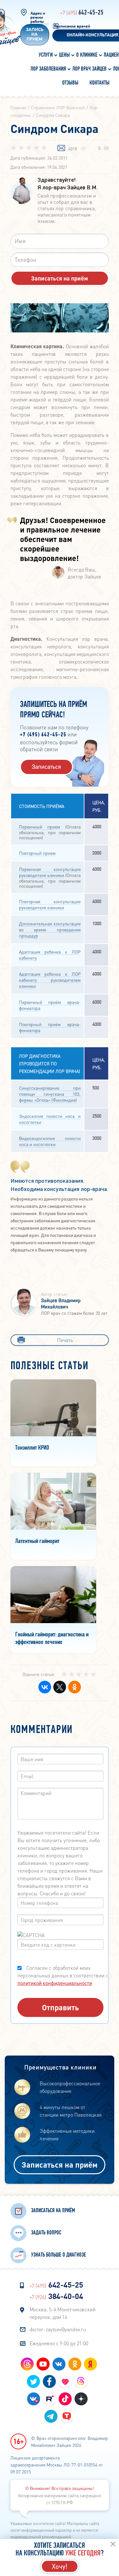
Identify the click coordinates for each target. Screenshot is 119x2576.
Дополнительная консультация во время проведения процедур (50, 929)
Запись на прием (35, 35)
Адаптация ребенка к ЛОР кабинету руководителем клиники (50, 980)
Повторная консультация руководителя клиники (50, 904)
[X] (59, 1687)
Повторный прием (37, 853)
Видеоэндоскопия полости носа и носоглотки (50, 1141)
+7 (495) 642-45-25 (43, 735)
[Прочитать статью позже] (61, 148)
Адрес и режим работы (38, 18)
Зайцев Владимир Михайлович (61, 1303)
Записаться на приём (60, 2165)
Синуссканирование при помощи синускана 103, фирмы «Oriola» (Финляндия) (50, 1094)
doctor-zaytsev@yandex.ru (58, 2329)
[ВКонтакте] (44, 1687)
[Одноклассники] (74, 1687)
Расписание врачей (72, 26)
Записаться (46, 766)
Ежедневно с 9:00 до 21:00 (59, 2343)
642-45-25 (82, 13)
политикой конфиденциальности (55, 1983)
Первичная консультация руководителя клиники (50, 872)
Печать (65, 1340)
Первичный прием (40, 827)
